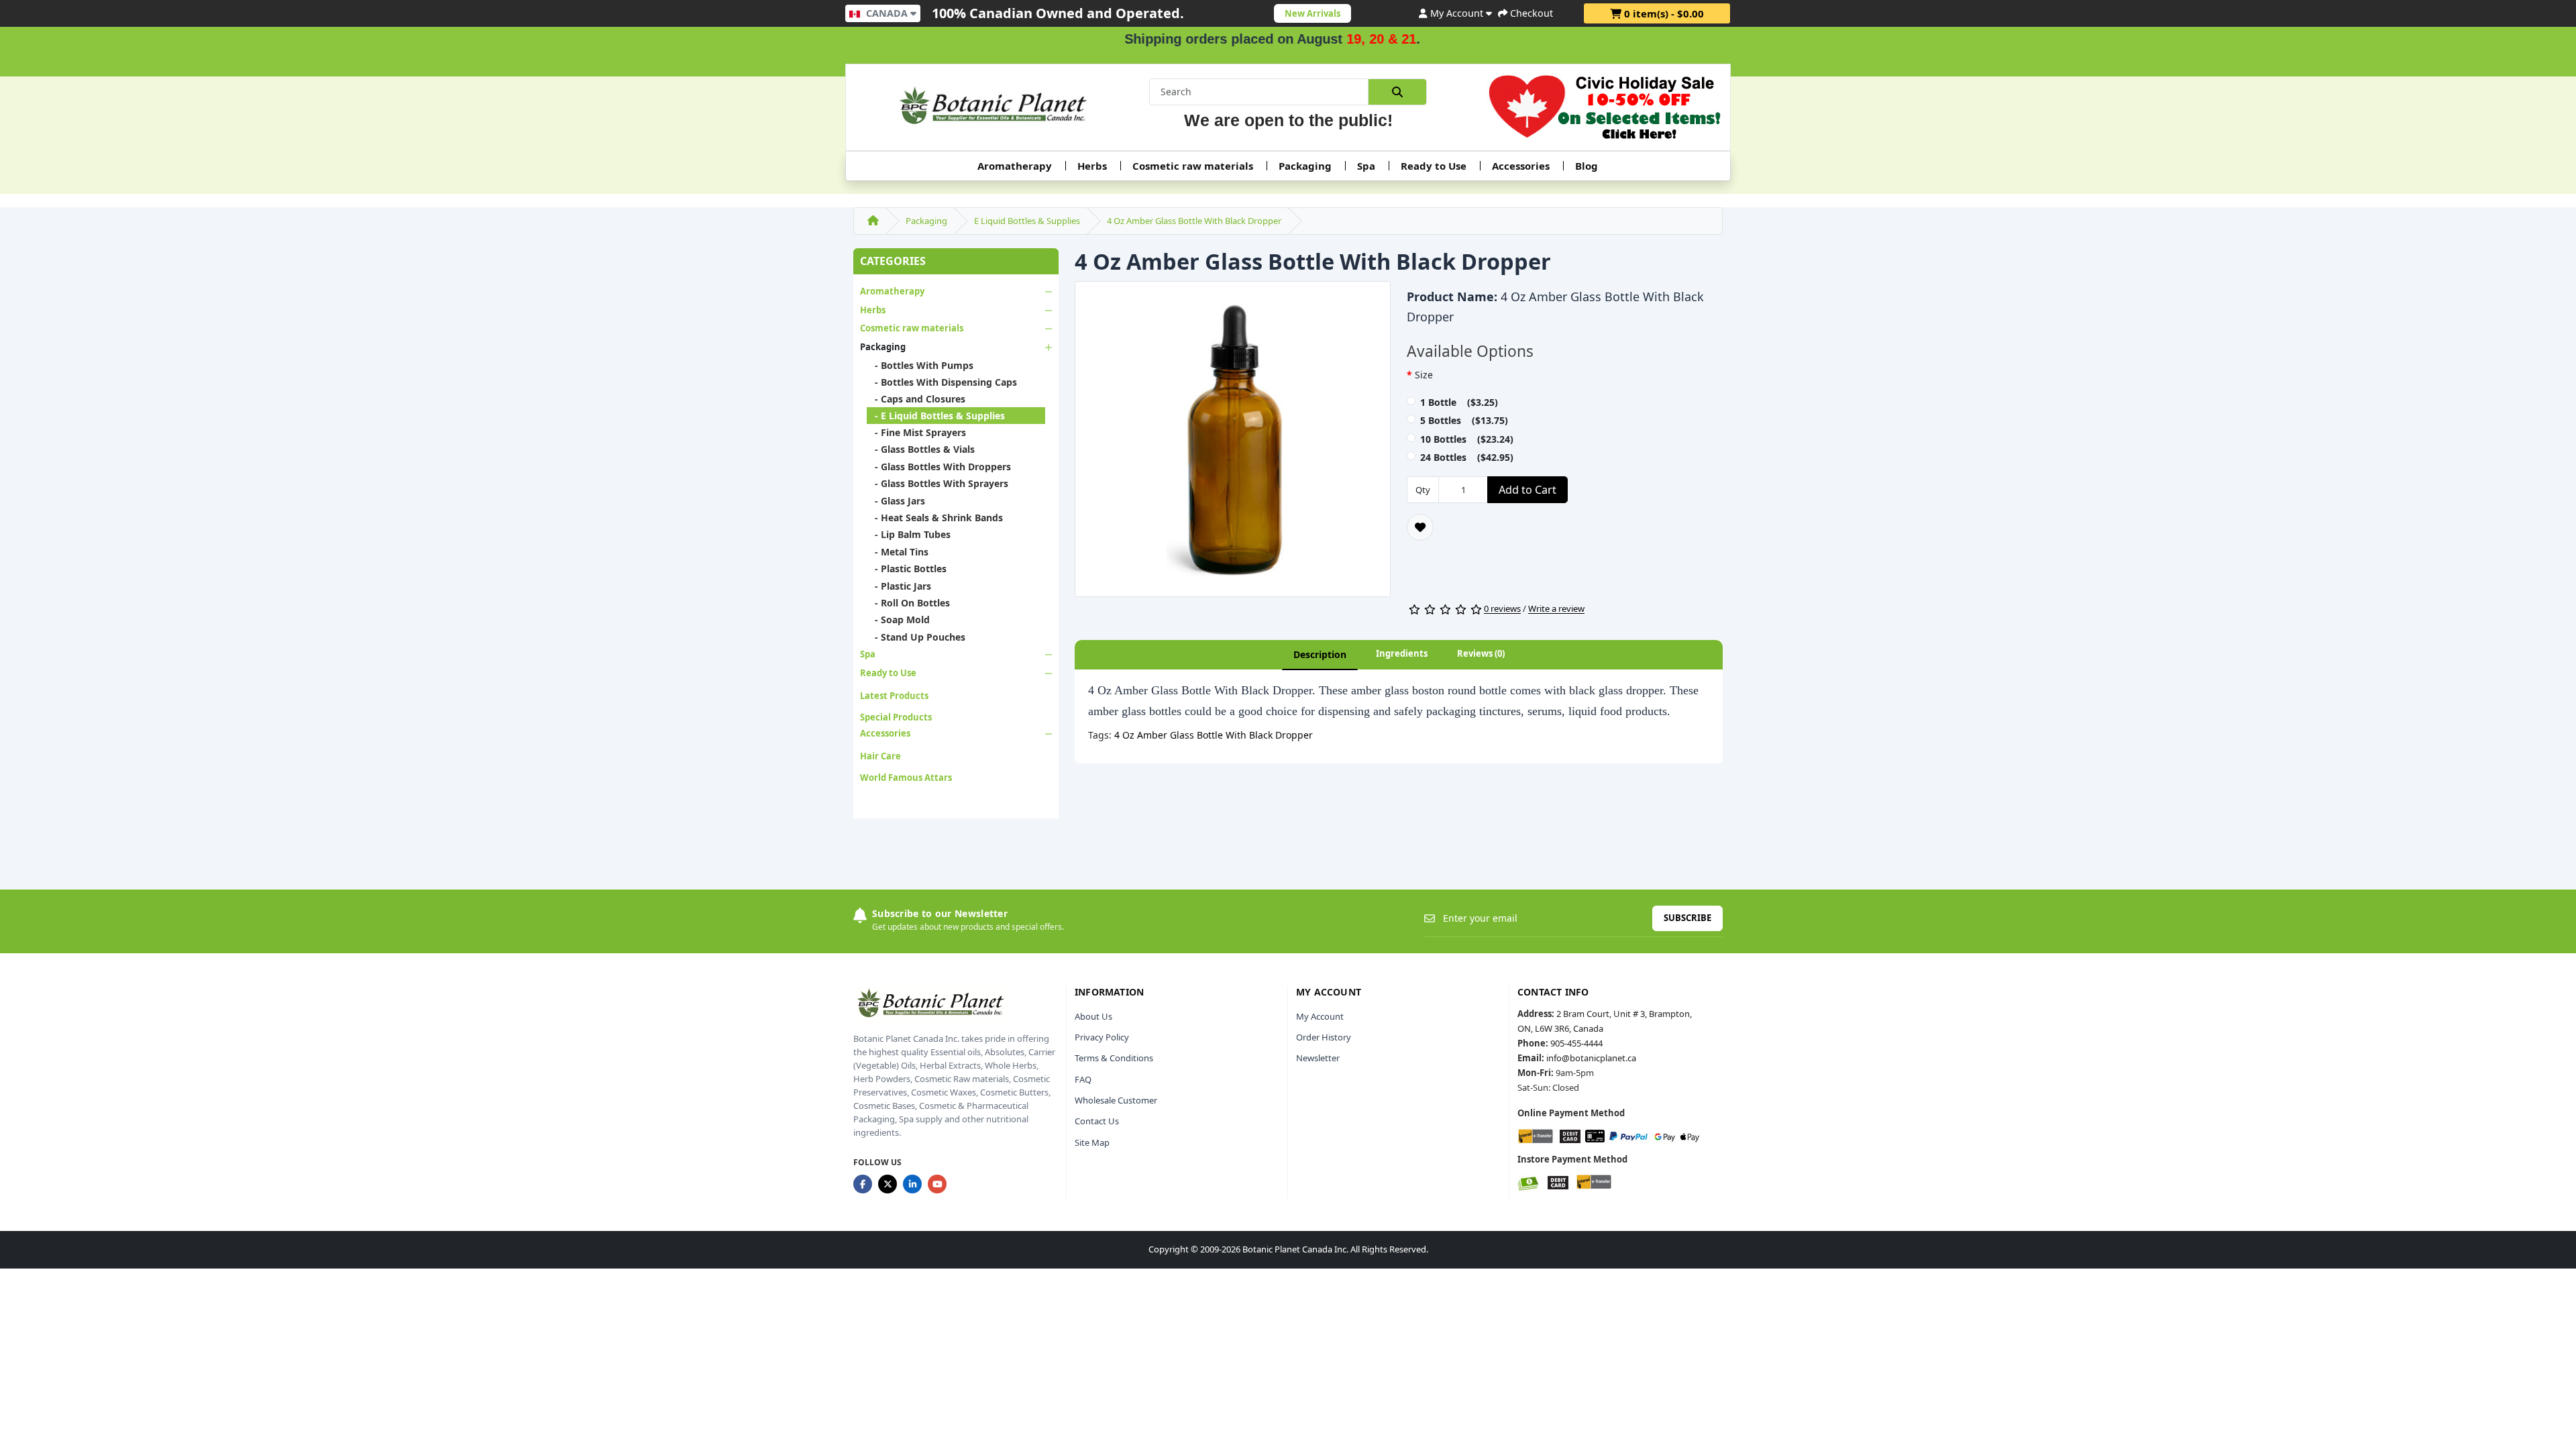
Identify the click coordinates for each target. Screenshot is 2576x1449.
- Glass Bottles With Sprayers (937, 483)
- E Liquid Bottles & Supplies (936, 416)
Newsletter (1318, 1058)
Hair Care (880, 756)
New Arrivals (1312, 13)
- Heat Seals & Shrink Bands (935, 518)
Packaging (1305, 166)
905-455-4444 (1576, 1043)
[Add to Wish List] (1420, 527)
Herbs (1092, 166)
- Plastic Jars (899, 586)
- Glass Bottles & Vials (921, 449)
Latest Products (894, 696)
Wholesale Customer (1116, 1100)
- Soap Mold (898, 620)
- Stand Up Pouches (916, 637)
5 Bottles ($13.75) (1464, 420)
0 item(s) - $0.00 (1663, 13)
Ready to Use (1434, 166)
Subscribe (1687, 918)
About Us (1093, 1016)
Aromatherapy (1015, 166)
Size (1424, 375)
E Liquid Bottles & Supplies (1027, 221)
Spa (1366, 166)
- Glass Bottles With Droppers (939, 467)
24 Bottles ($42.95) (1467, 457)
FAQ (1083, 1079)
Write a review (1556, 609)
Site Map (1092, 1142)
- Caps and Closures (916, 399)
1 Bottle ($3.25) (1459, 402)
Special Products (896, 717)
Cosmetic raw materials (1193, 166)
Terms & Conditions (1114, 1058)
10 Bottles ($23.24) (1467, 439)
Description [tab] (1320, 654)
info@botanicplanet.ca (1591, 1058)
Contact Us (1097, 1121)
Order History (1324, 1037)
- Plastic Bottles (907, 569)
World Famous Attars (906, 777)
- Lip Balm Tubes (909, 534)
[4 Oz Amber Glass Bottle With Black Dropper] (1233, 443)
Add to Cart (1527, 490)
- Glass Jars (896, 501)
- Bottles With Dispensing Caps (942, 382)
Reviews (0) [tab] (1481, 653)
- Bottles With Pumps (920, 365)
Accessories (1521, 166)
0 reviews (1502, 609)
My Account (1320, 1016)
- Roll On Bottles (908, 603)
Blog (1587, 166)
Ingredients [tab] (1402, 653)
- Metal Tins (898, 552)
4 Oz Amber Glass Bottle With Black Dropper (1194, 221)
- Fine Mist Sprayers (916, 432)
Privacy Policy (1102, 1037)
